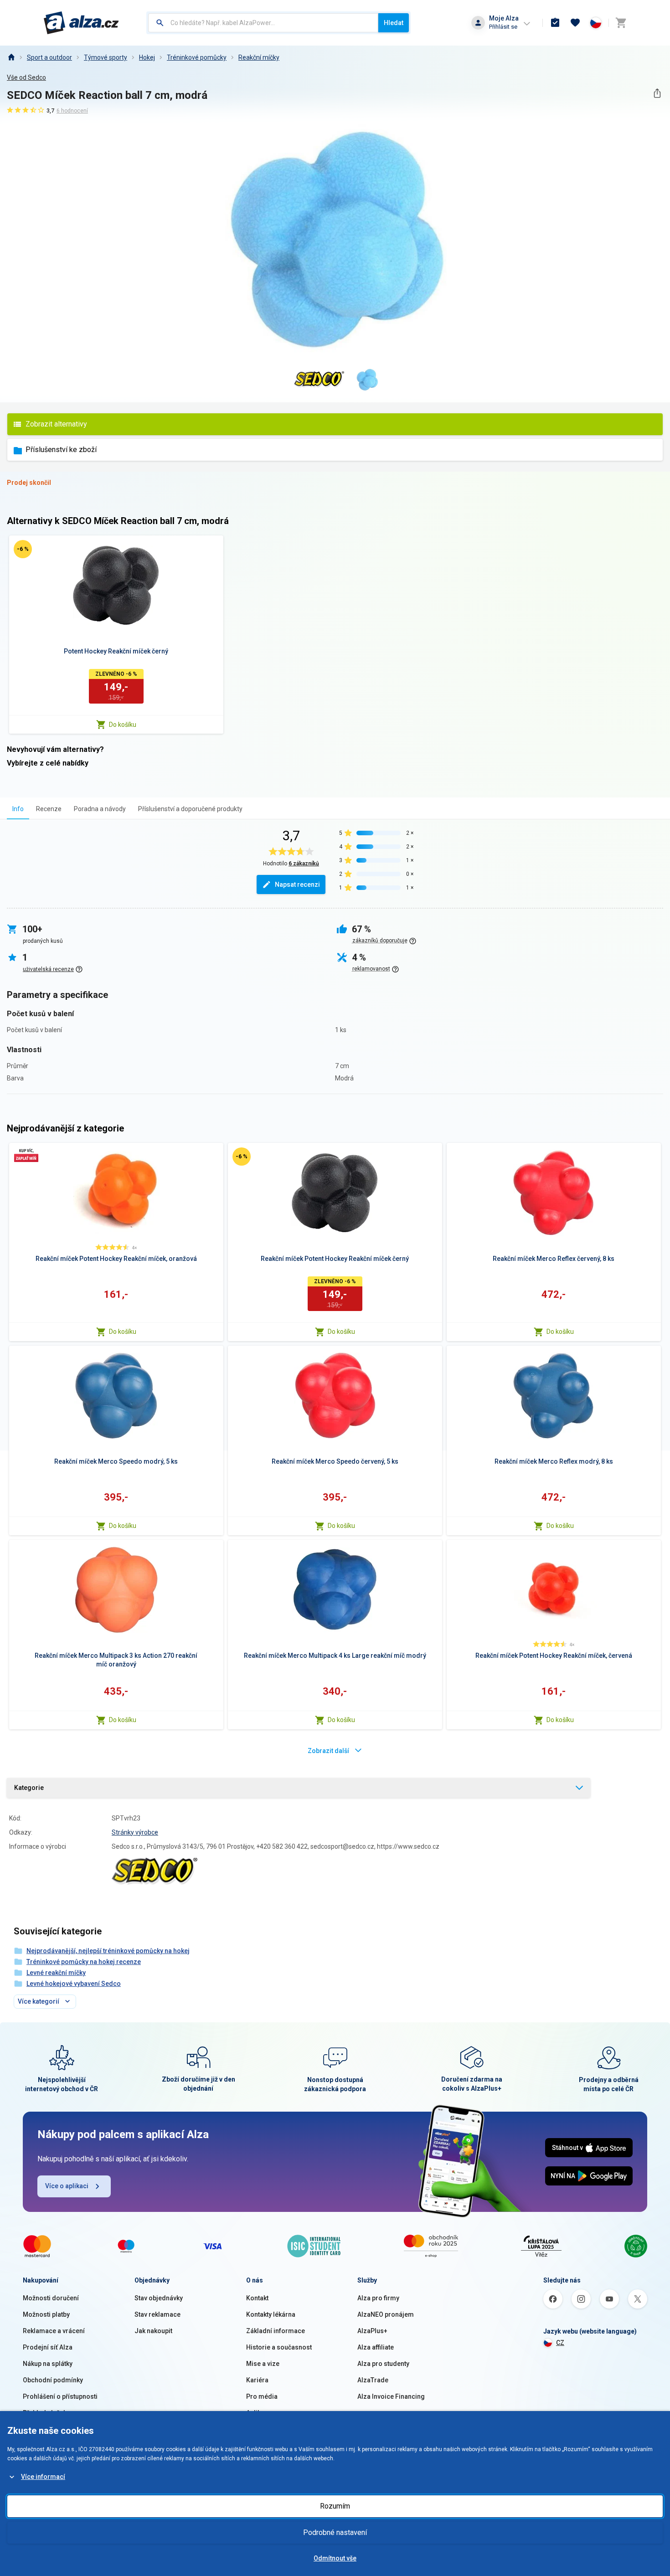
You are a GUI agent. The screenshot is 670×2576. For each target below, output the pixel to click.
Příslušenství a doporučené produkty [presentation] (190, 809)
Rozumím (335, 2506)
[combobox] (263, 23)
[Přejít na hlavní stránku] (81, 23)
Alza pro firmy (378, 2298)
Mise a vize (263, 2364)
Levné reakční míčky (56, 1973)
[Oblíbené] (575, 23)
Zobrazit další (328, 1751)
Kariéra (257, 2380)
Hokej (147, 57)
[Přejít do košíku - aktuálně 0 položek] (621, 23)
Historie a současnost (279, 2347)
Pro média (262, 2396)
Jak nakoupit (153, 2331)
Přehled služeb (45, 2413)
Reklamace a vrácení (54, 2331)
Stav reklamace (157, 2314)
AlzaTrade (373, 2380)
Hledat (394, 23)
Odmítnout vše (335, 2558)
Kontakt (257, 2298)
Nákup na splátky (48, 2364)
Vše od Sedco (26, 77)
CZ (560, 2343)
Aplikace (259, 2413)
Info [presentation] (18, 809)
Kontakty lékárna (271, 2314)
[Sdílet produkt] (657, 93)
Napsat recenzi (297, 884)
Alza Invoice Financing (391, 2396)
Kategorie (29, 1788)
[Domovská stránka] (11, 57)
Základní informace (276, 2331)
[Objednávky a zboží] (555, 23)
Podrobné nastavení (335, 2532)
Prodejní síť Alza (48, 2347)
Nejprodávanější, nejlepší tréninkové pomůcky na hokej (108, 1951)
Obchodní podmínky (53, 2380)
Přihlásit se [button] (503, 27)
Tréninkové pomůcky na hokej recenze (84, 1962)
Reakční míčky (259, 57)
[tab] (18, 809)
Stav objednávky (159, 2298)
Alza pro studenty (383, 2364)
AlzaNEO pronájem (386, 2314)
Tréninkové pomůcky (197, 57)
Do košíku (123, 725)
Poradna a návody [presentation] (100, 809)
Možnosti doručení (51, 2298)
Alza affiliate (376, 2347)
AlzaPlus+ (372, 2331)
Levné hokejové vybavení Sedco (74, 1984)
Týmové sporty (106, 57)
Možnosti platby (46, 2314)
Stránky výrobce (135, 1832)
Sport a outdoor (49, 57)
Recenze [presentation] (49, 809)
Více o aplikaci (67, 2186)
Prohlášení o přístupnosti (60, 2396)
